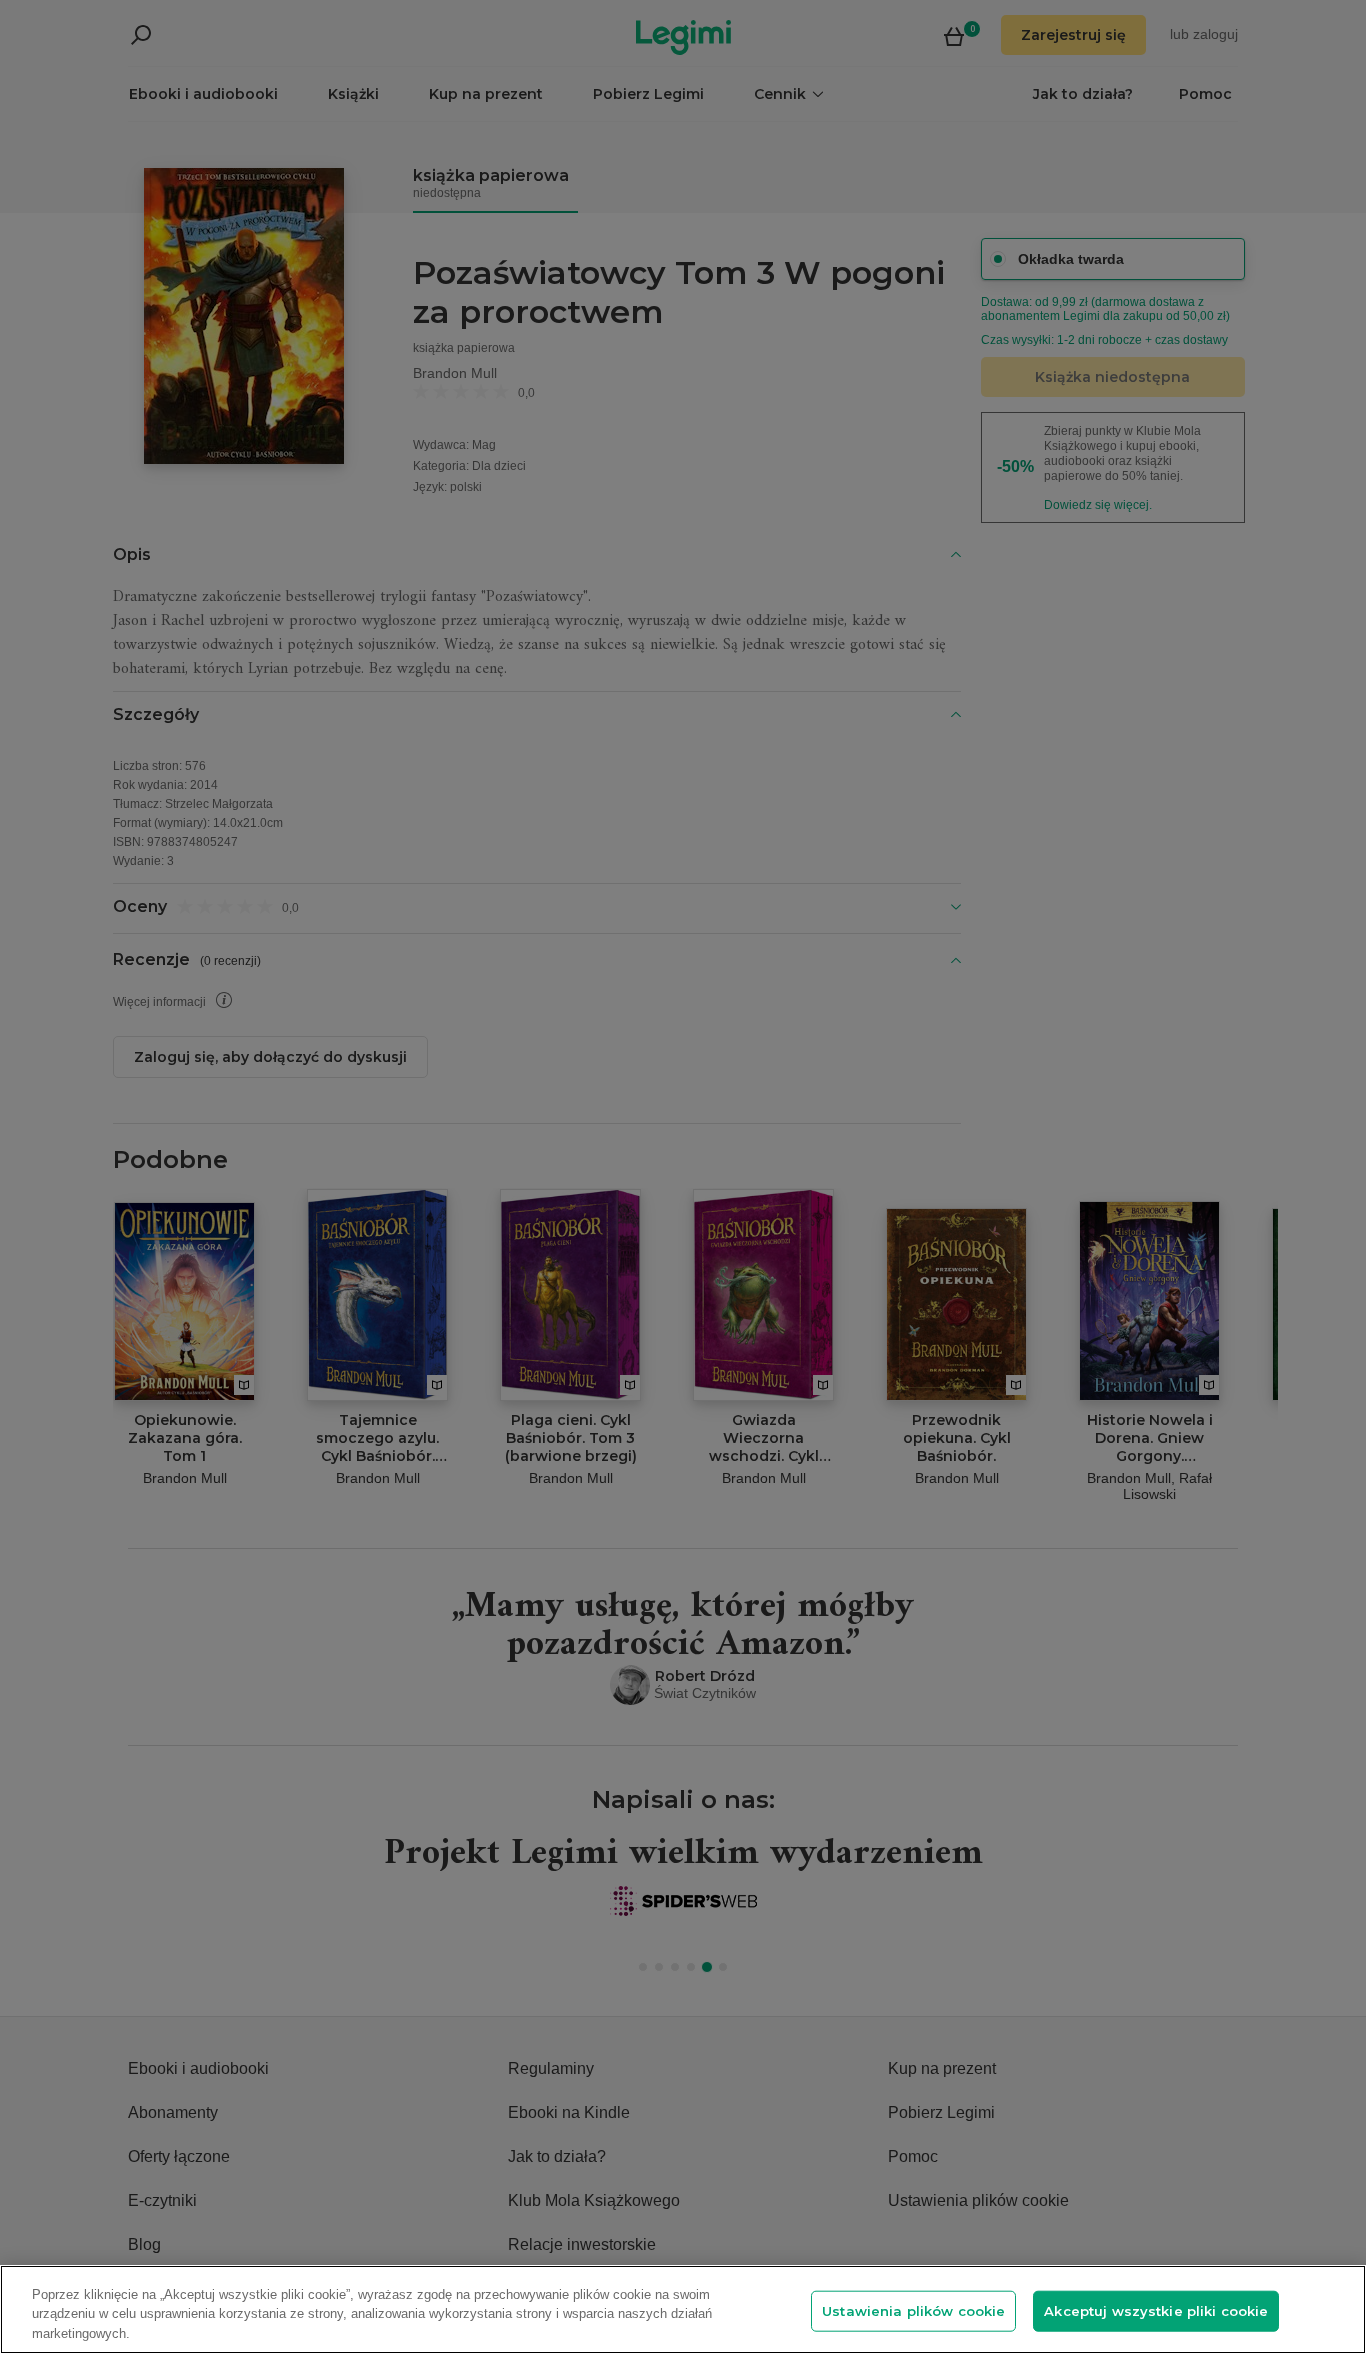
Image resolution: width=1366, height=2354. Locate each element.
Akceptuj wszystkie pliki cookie (1156, 2310)
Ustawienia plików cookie (913, 2310)
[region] (683, 2309)
